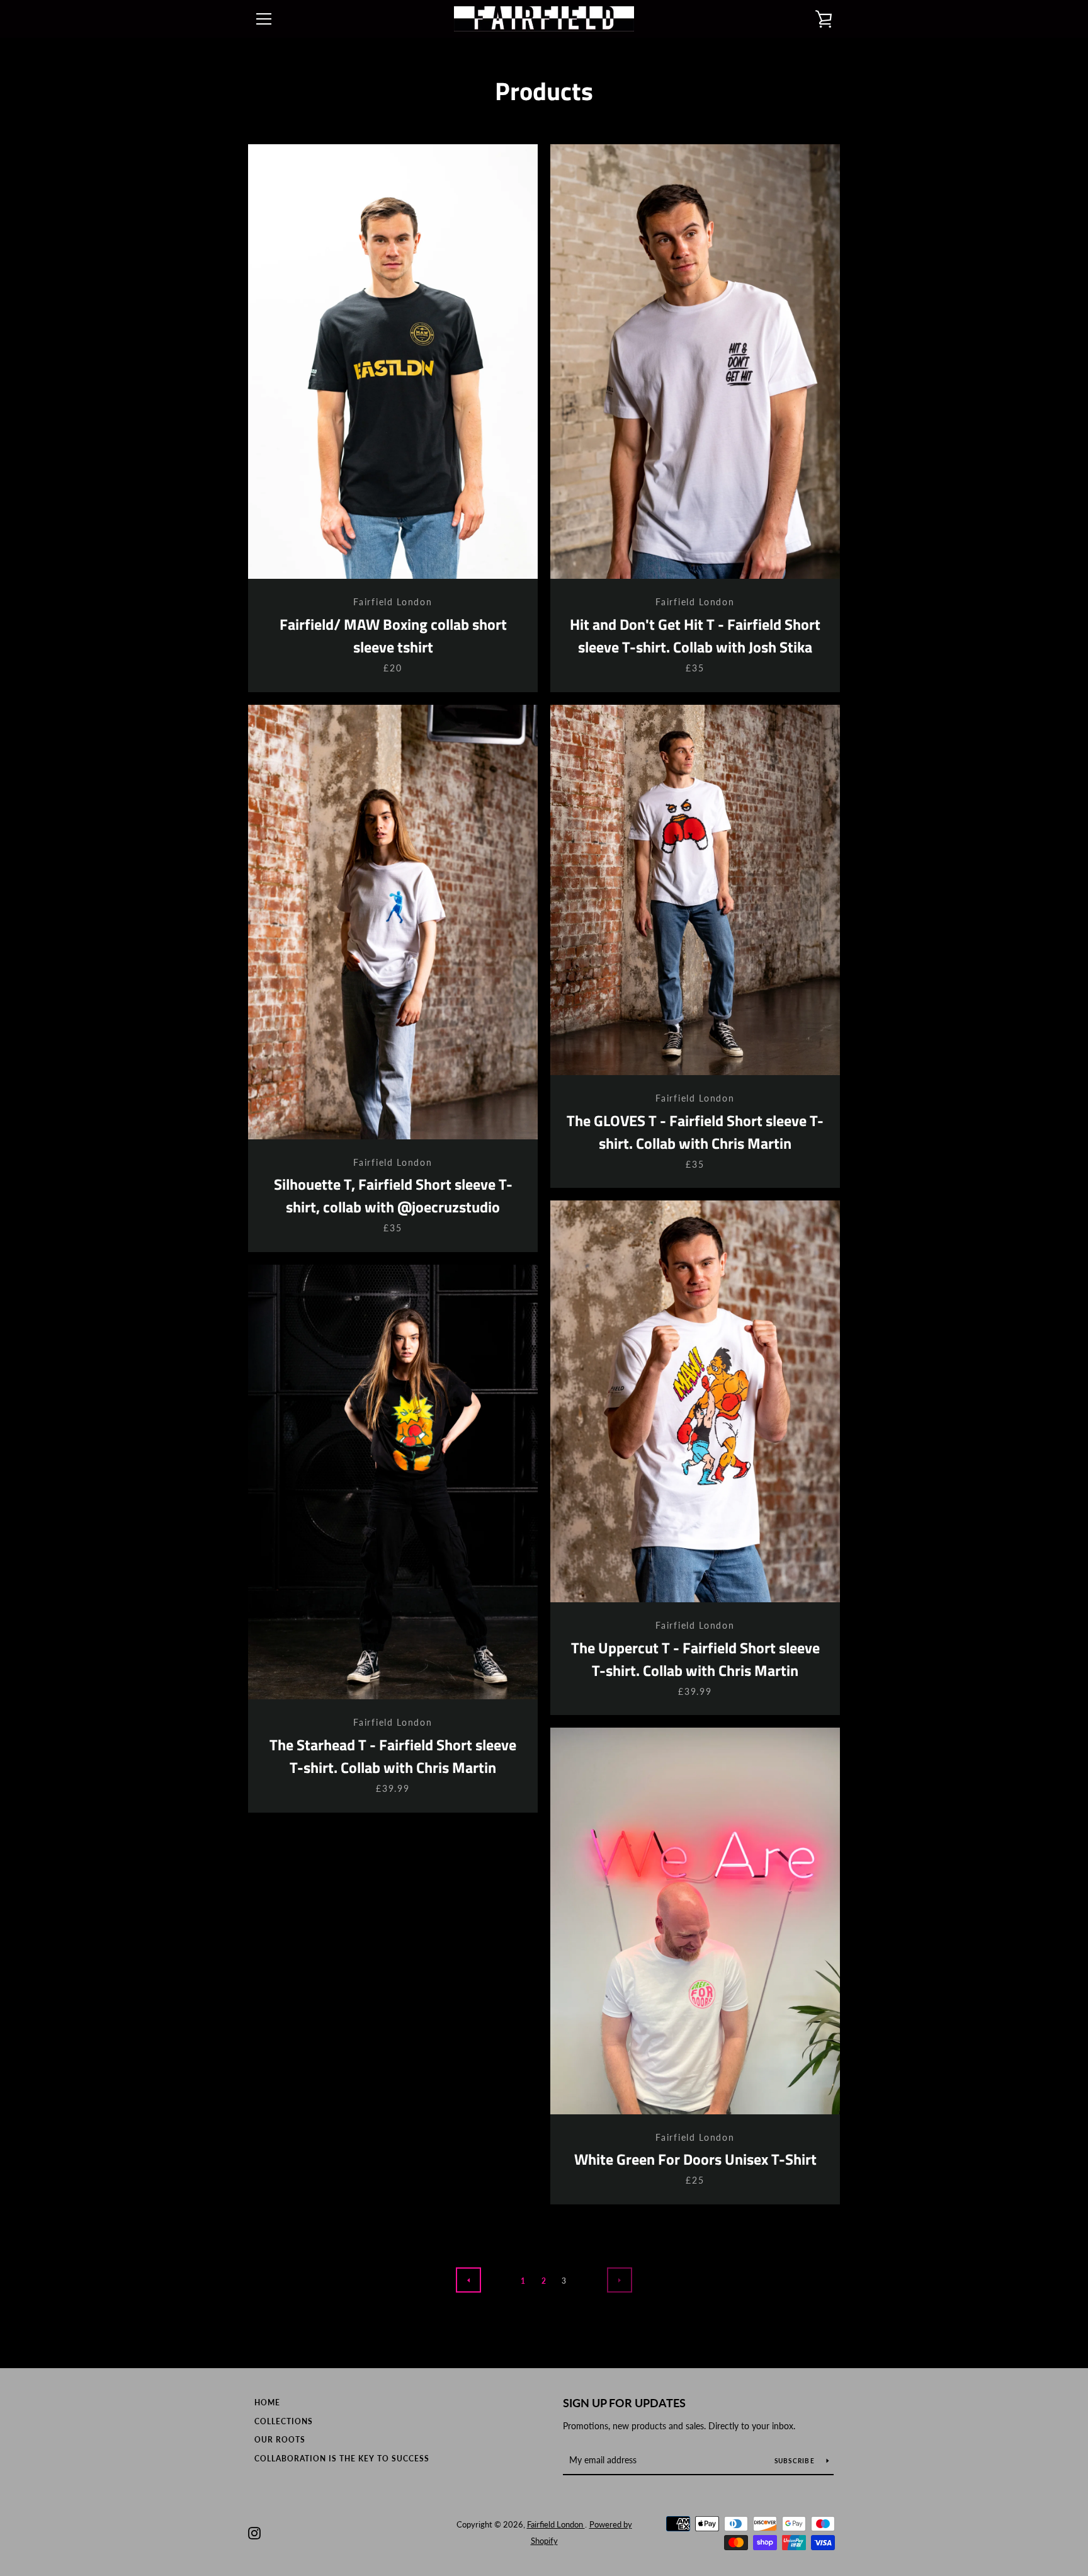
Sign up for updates (624, 2403)
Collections (284, 2421)
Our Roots (280, 2440)
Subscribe (796, 2461)
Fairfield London (556, 2524)
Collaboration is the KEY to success (342, 2459)
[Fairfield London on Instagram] (254, 2532)
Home (267, 2402)
